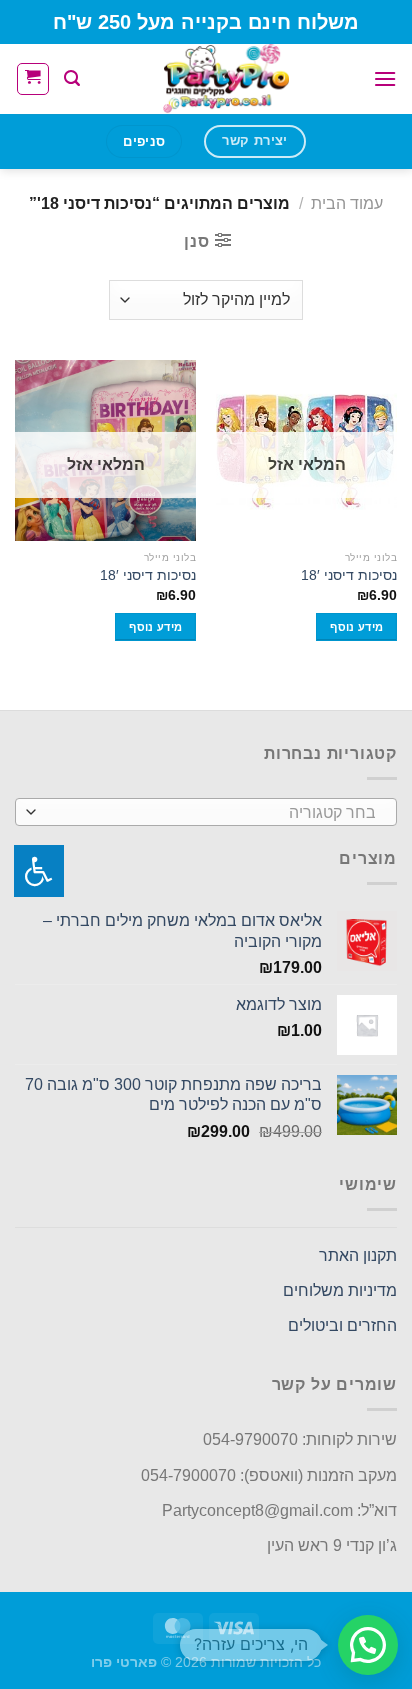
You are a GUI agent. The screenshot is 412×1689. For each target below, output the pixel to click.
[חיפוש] (72, 78)
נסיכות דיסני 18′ (349, 575)
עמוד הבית (347, 203)
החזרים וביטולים (342, 1325)
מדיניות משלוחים (340, 1290)
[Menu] (385, 78)
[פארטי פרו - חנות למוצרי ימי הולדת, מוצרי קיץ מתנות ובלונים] (226, 79)
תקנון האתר (358, 1255)
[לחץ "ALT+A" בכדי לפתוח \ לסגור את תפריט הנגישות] (39, 871)
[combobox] (206, 812)
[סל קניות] (33, 79)
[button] (368, 1645)
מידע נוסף (356, 627)
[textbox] (211, 813)
